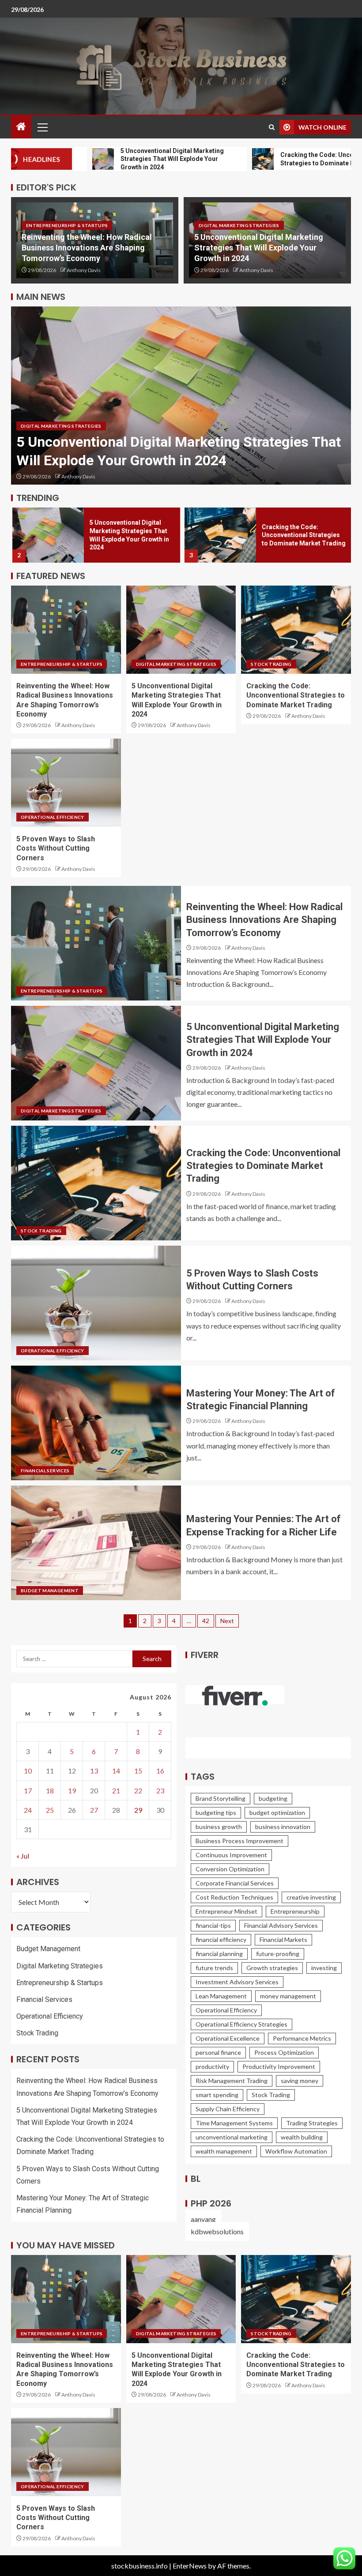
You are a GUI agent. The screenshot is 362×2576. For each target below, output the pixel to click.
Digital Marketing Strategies (239, 225)
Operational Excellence (228, 2038)
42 (206, 1621)
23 (160, 1790)
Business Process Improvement (239, 1841)
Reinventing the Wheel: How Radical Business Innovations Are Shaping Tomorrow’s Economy (87, 248)
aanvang (203, 2219)
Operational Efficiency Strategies (241, 2024)
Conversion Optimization (230, 1869)
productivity (212, 2066)
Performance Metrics (302, 2038)
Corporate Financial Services (235, 1883)
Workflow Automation (296, 2151)
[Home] (21, 127)
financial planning (219, 1954)
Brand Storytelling (221, 1798)
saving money (300, 2081)
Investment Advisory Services (237, 1982)
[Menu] (42, 127)
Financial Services (45, 1471)
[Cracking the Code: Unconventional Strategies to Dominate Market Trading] (219, 535)
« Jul (23, 1856)
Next (227, 1621)
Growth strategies (272, 1968)
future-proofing (278, 1954)
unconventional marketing (232, 2137)
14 (116, 1771)
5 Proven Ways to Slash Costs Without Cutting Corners (56, 848)
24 (28, 1810)
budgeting (273, 1798)
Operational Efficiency (53, 817)
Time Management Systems (234, 2123)
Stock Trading (271, 664)
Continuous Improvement (231, 1855)
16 (160, 1771)
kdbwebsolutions (217, 2231)
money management (288, 1996)
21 (116, 1790)
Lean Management (221, 1996)
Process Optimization (284, 2052)
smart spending (217, 2095)
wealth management (224, 2151)
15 (138, 1771)
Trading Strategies (312, 2123)
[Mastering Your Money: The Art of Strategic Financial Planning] (96, 1423)
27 (94, 1810)
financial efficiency (221, 1939)
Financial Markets (283, 1939)
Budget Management (50, 1590)
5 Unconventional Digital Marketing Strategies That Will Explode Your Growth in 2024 (259, 248)
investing (324, 1968)
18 (50, 1790)
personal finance (218, 2052)
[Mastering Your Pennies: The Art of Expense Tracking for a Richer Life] (96, 1543)
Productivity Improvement (279, 2066)
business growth (219, 1827)
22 (138, 1790)
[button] (42, 127)
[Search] (272, 127)
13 (94, 1771)
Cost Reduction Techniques (234, 1897)
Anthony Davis (84, 270)
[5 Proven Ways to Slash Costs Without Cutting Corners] (66, 783)
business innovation (283, 1827)
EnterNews (190, 2566)
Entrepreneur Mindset (226, 1911)
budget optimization (277, 1813)
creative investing (311, 1897)
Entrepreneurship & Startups (67, 225)
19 (72, 1790)
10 (28, 1771)
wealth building (302, 2137)
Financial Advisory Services (281, 1925)
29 (138, 1810)
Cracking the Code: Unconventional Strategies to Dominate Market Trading (302, 535)
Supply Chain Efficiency (228, 2109)
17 (28, 1790)
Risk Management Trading (232, 2081)
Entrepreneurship (295, 1911)
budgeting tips (216, 1813)
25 (50, 1810)
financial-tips (213, 1925)
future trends (214, 1968)
